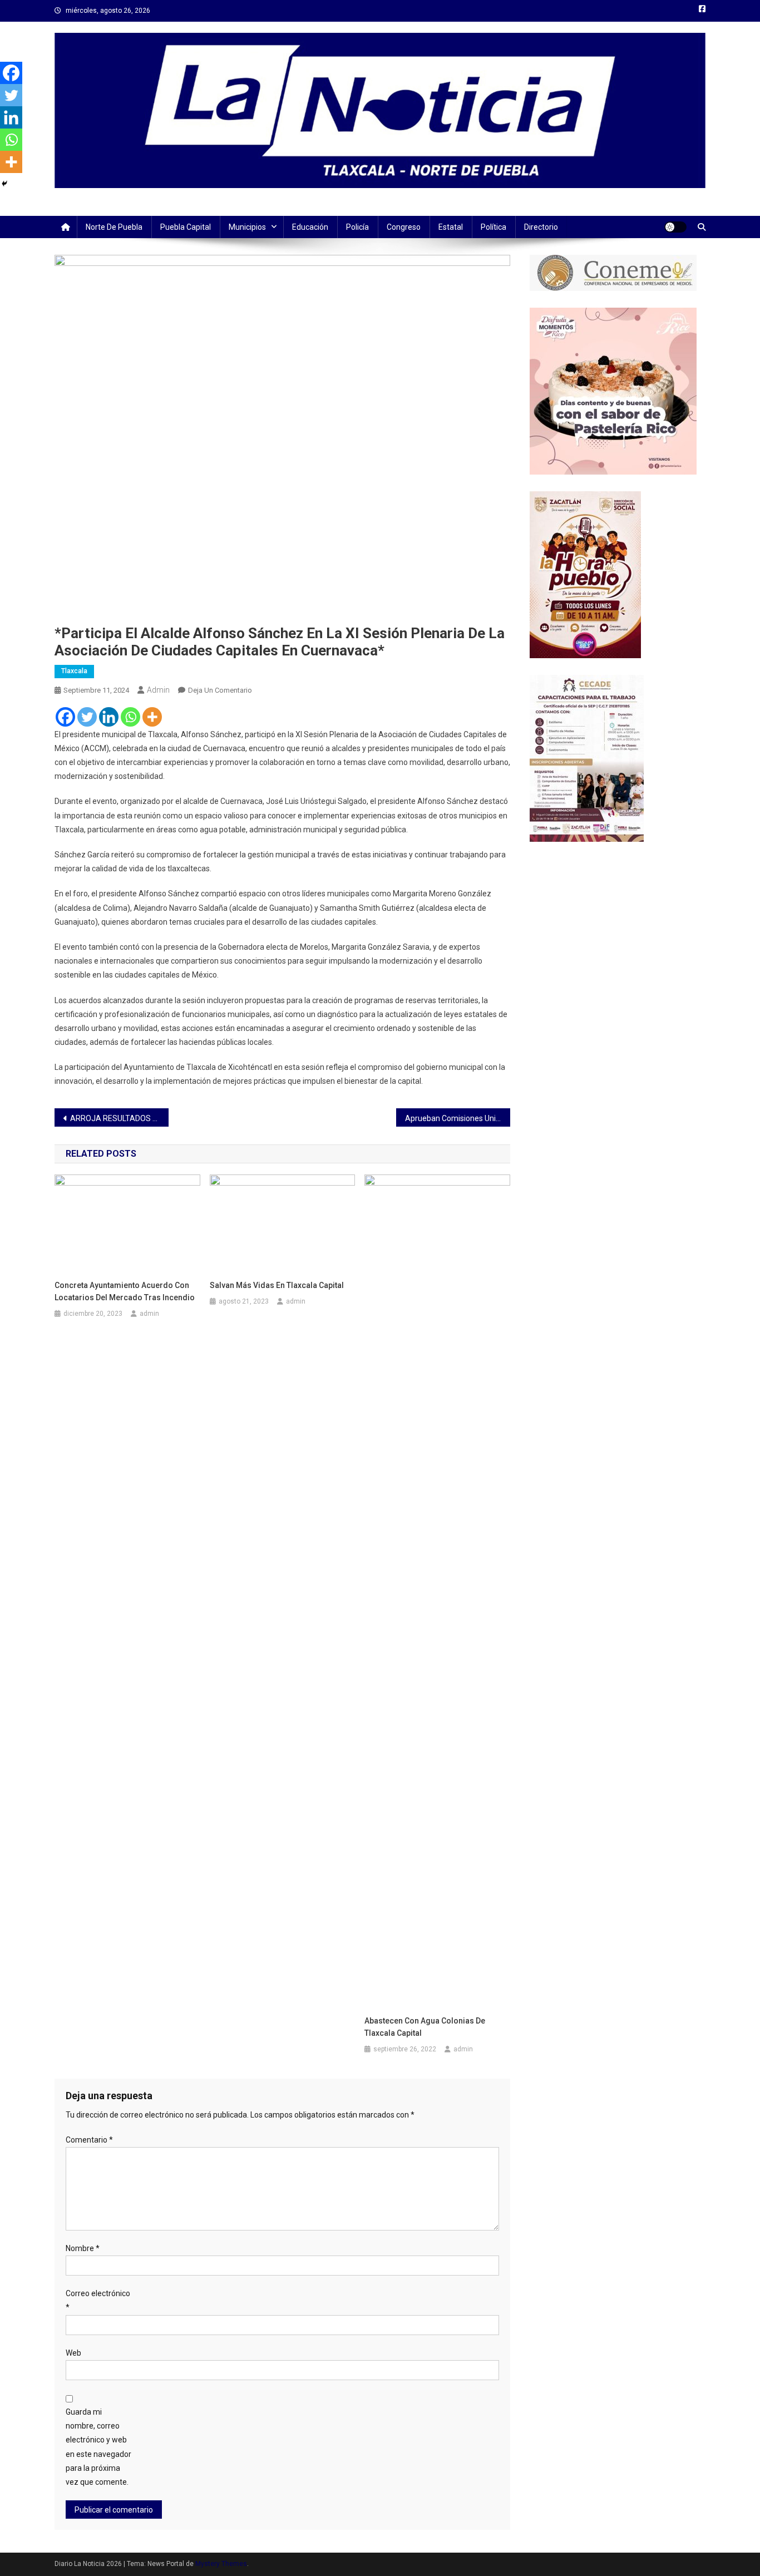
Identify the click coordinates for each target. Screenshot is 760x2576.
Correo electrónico (98, 2300)
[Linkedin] (109, 717)
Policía (357, 227)
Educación (310, 227)
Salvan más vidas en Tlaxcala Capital (277, 1285)
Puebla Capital (186, 227)
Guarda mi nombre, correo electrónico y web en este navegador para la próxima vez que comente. (98, 2447)
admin (158, 690)
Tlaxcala (74, 671)
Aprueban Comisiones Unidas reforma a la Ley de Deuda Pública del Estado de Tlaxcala (458, 1118)
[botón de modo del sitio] (675, 227)
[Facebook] (65, 717)
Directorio (541, 227)
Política (493, 227)
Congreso (404, 227)
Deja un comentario (220, 690)
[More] (152, 717)
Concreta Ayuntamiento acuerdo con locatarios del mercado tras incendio (125, 1291)
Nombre (83, 2248)
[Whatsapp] (130, 717)
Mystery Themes (221, 2564)
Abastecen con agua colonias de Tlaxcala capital (425, 2027)
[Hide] (4, 184)
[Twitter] (87, 717)
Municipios (247, 227)
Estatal (451, 227)
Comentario (89, 2140)
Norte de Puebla (114, 227)
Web (73, 2353)
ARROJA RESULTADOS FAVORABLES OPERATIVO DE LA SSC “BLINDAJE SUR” (119, 1118)
